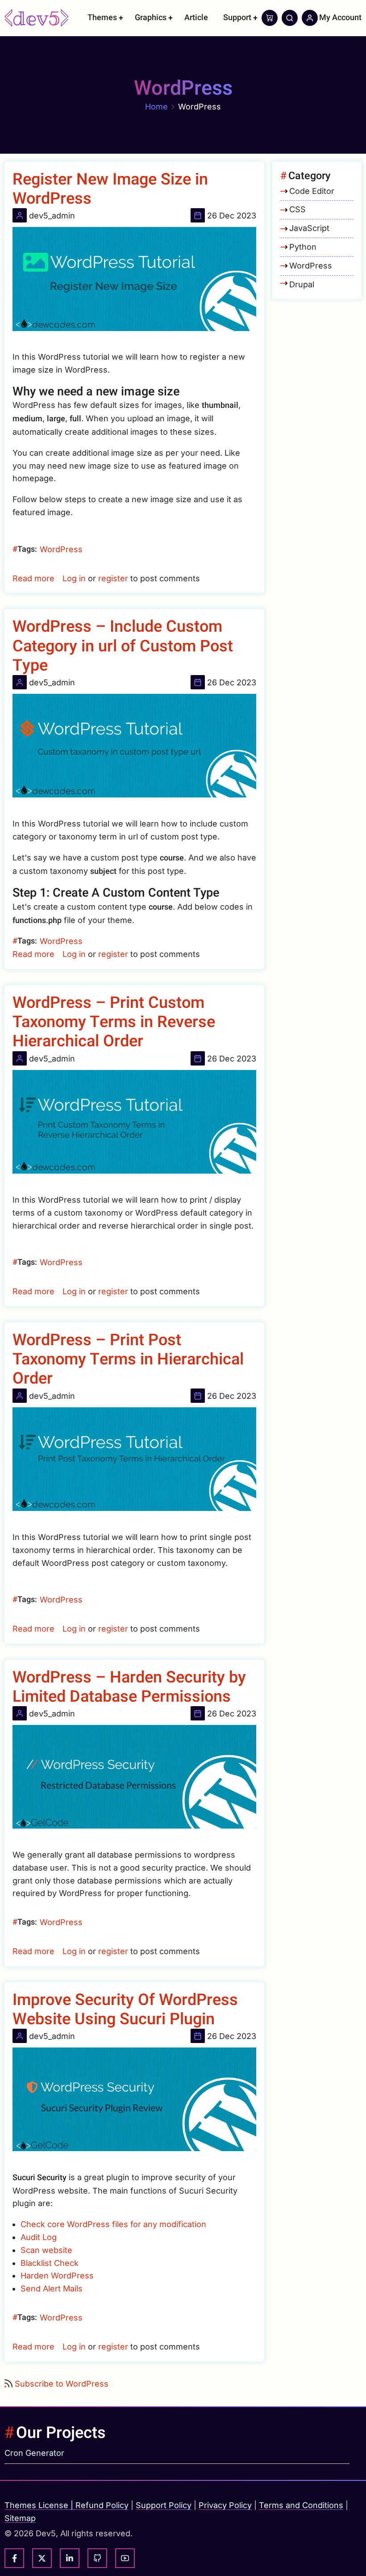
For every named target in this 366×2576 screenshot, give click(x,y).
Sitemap (20, 2518)
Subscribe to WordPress (62, 2384)
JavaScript (309, 228)
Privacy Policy (225, 2505)
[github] (97, 2558)
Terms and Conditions (301, 2505)
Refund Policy (102, 2505)
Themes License (36, 2505)
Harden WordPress (57, 2276)
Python (303, 247)
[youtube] (125, 2558)
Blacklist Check (50, 2263)
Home (156, 107)
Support (237, 18)
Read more (33, 578)
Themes (102, 18)
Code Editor (312, 191)
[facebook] (14, 2558)
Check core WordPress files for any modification (113, 2224)
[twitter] (42, 2558)
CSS (297, 209)
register (113, 578)
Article (196, 18)
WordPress (61, 549)
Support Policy (164, 2505)
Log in (74, 578)
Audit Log (39, 2237)
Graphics (151, 18)
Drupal (302, 284)
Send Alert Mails (52, 2289)
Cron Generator (34, 2453)
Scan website (46, 2250)
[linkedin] (70, 2558)
